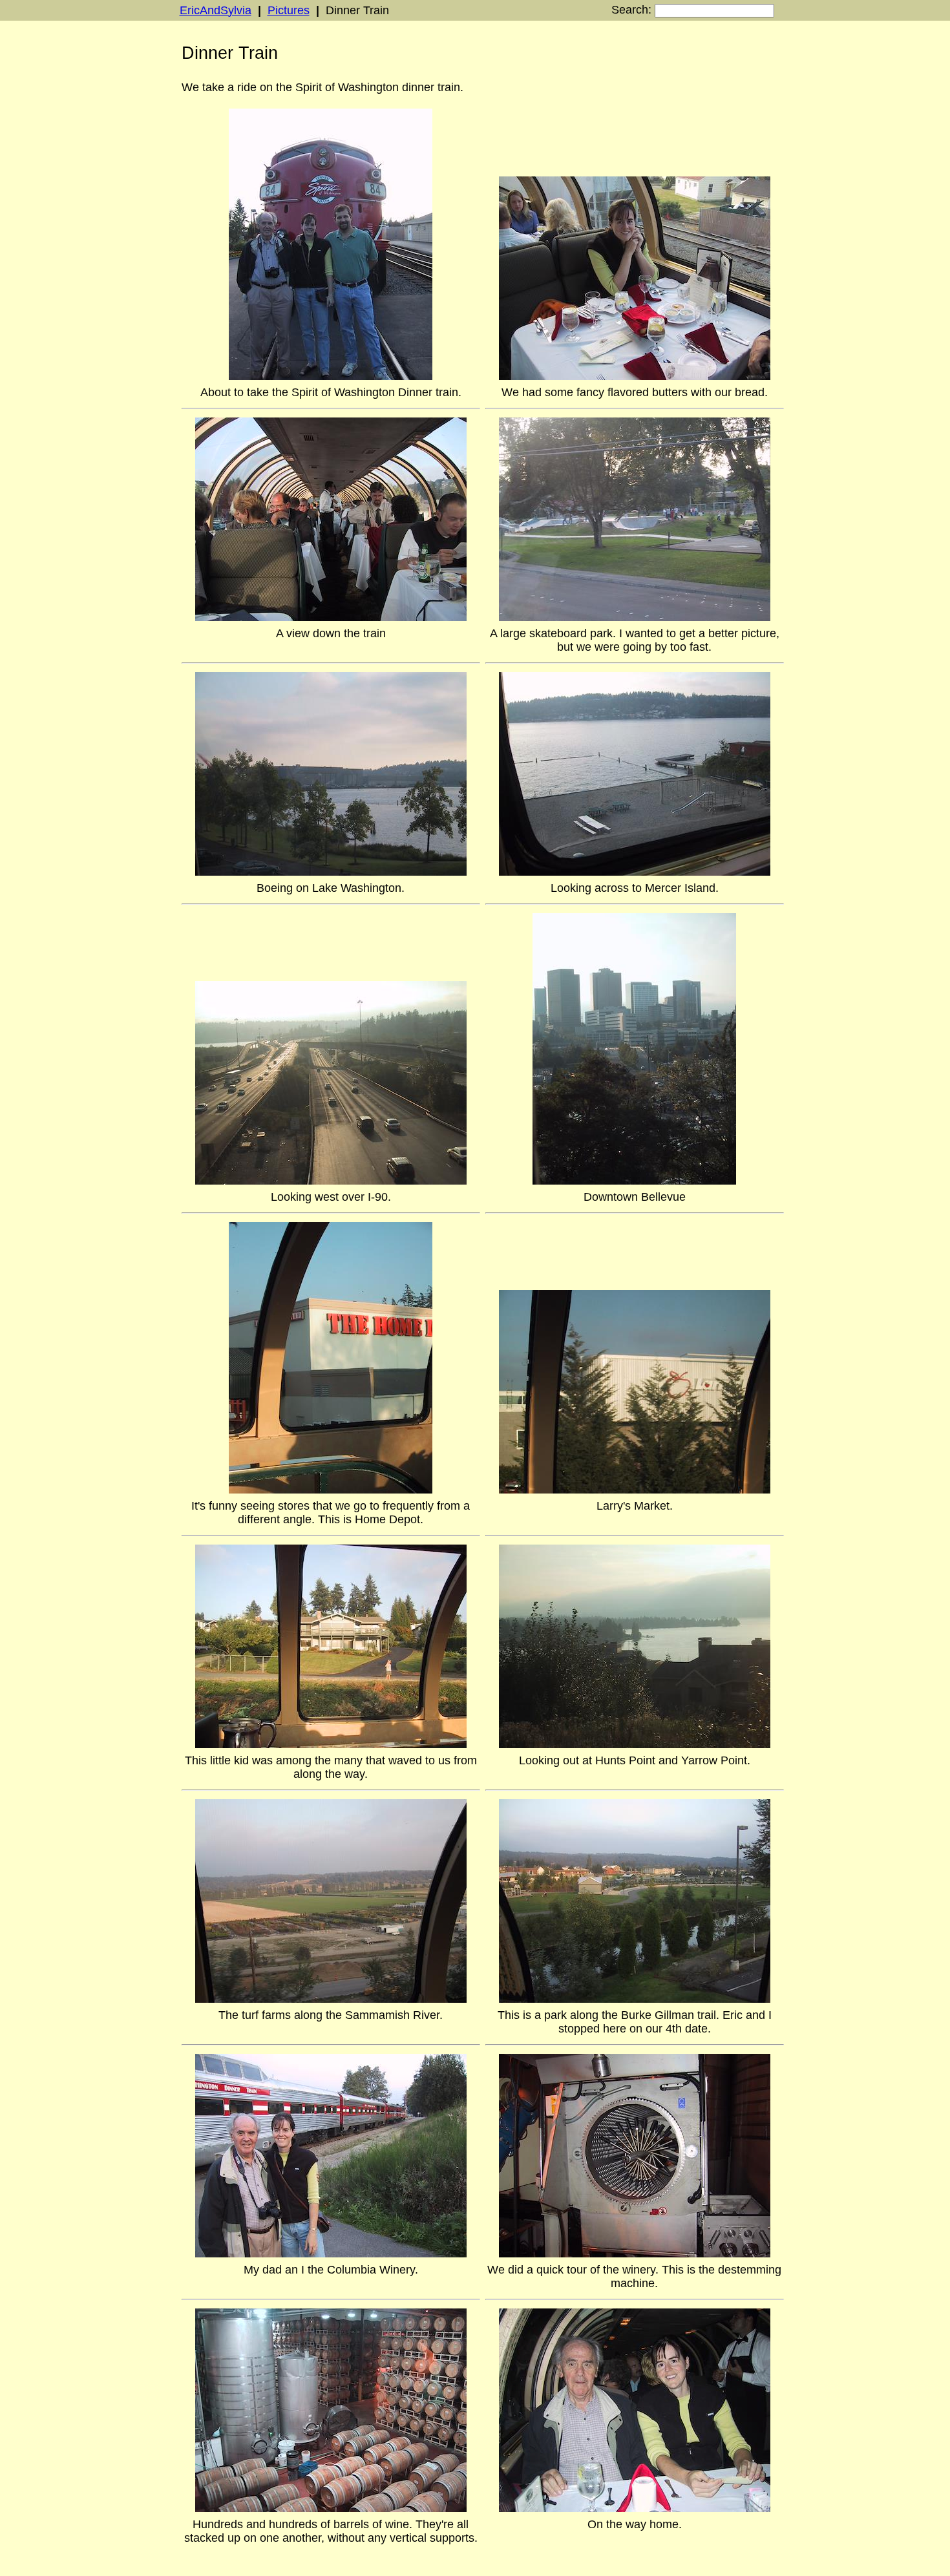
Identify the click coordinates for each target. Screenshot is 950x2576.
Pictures (289, 10)
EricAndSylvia (216, 10)
